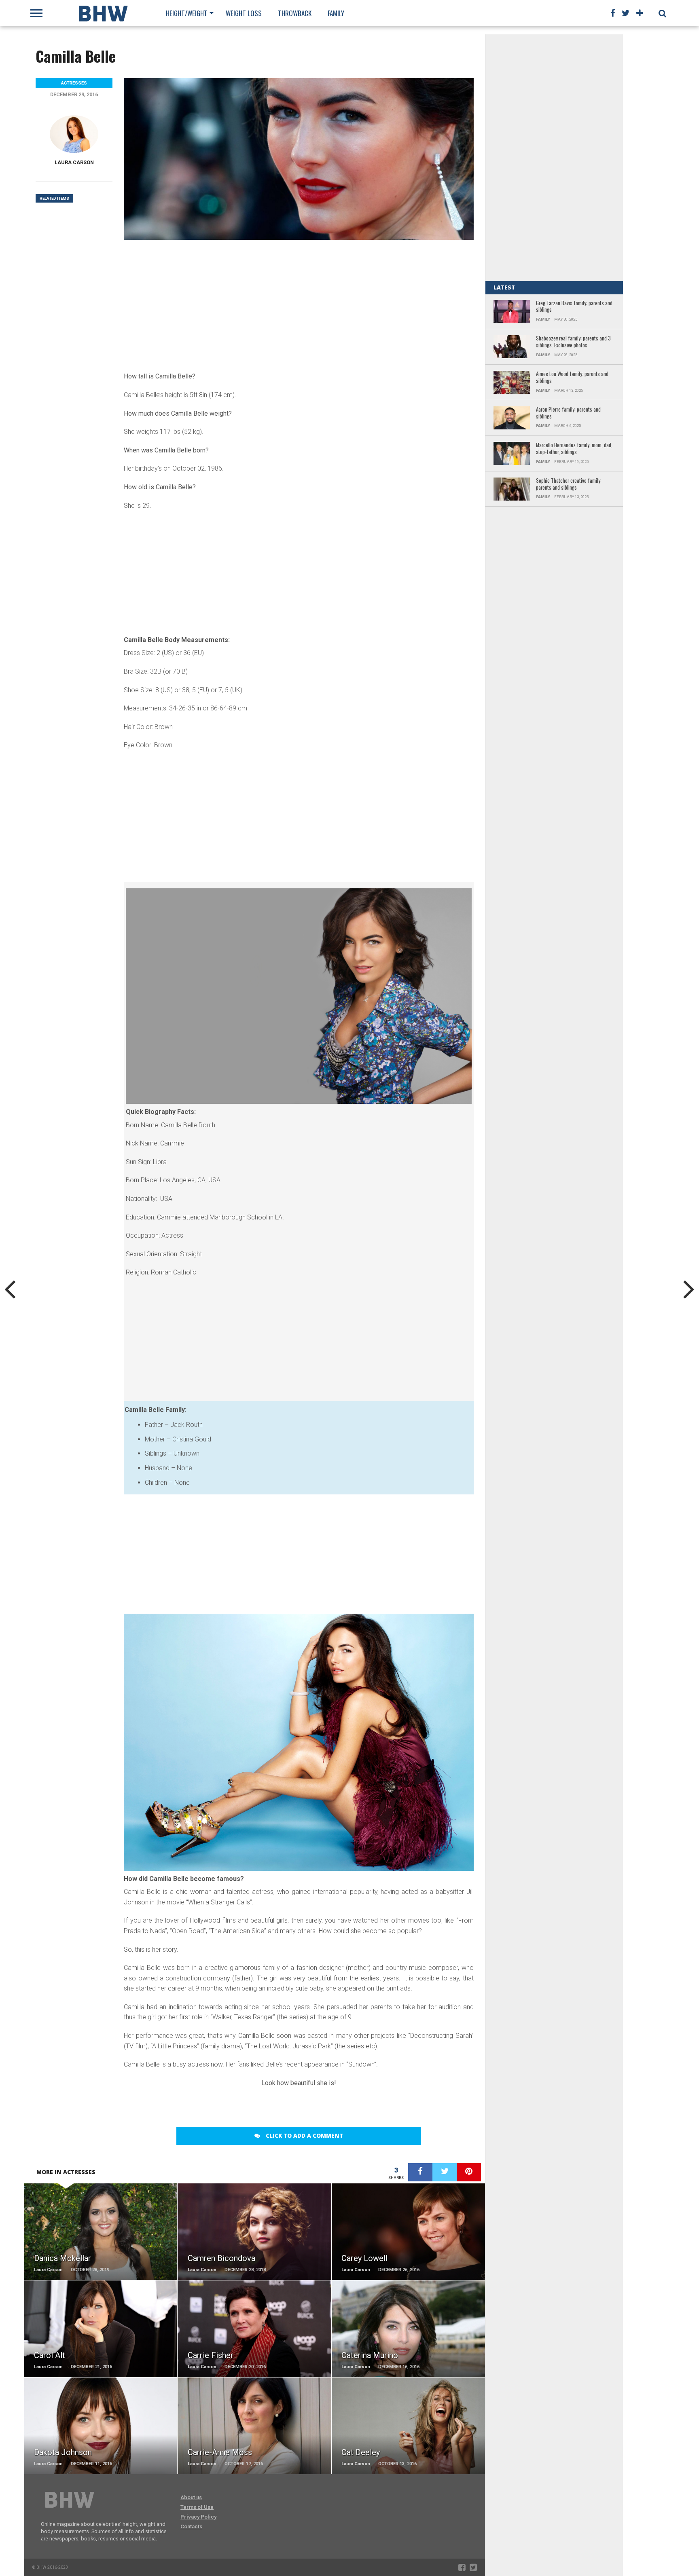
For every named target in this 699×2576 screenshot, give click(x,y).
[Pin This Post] (469, 2172)
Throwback (295, 13)
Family (336, 13)
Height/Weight (187, 13)
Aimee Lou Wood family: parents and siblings (572, 377)
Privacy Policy (198, 2517)
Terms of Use (197, 2507)
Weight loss (244, 13)
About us (191, 2497)
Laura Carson (74, 162)
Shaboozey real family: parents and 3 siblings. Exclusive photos (573, 342)
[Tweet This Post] (445, 2172)
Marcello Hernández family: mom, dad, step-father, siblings (574, 449)
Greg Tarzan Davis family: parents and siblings (574, 307)
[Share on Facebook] (420, 2172)
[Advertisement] (299, 304)
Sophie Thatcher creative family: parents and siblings (569, 484)
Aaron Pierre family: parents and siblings (568, 413)
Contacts (191, 2526)
